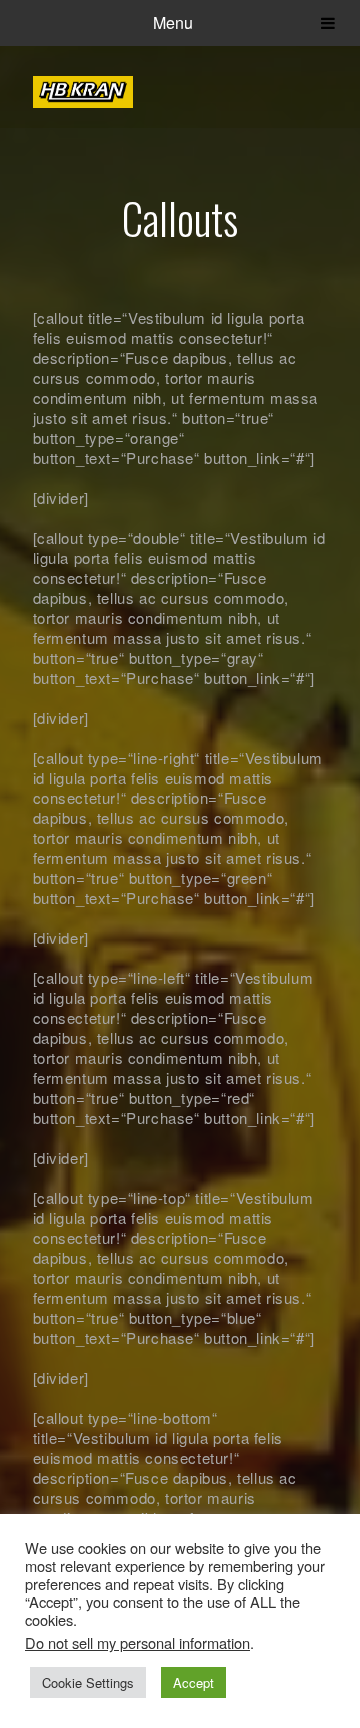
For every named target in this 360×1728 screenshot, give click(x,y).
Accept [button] (193, 1682)
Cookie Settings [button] (88, 1682)
